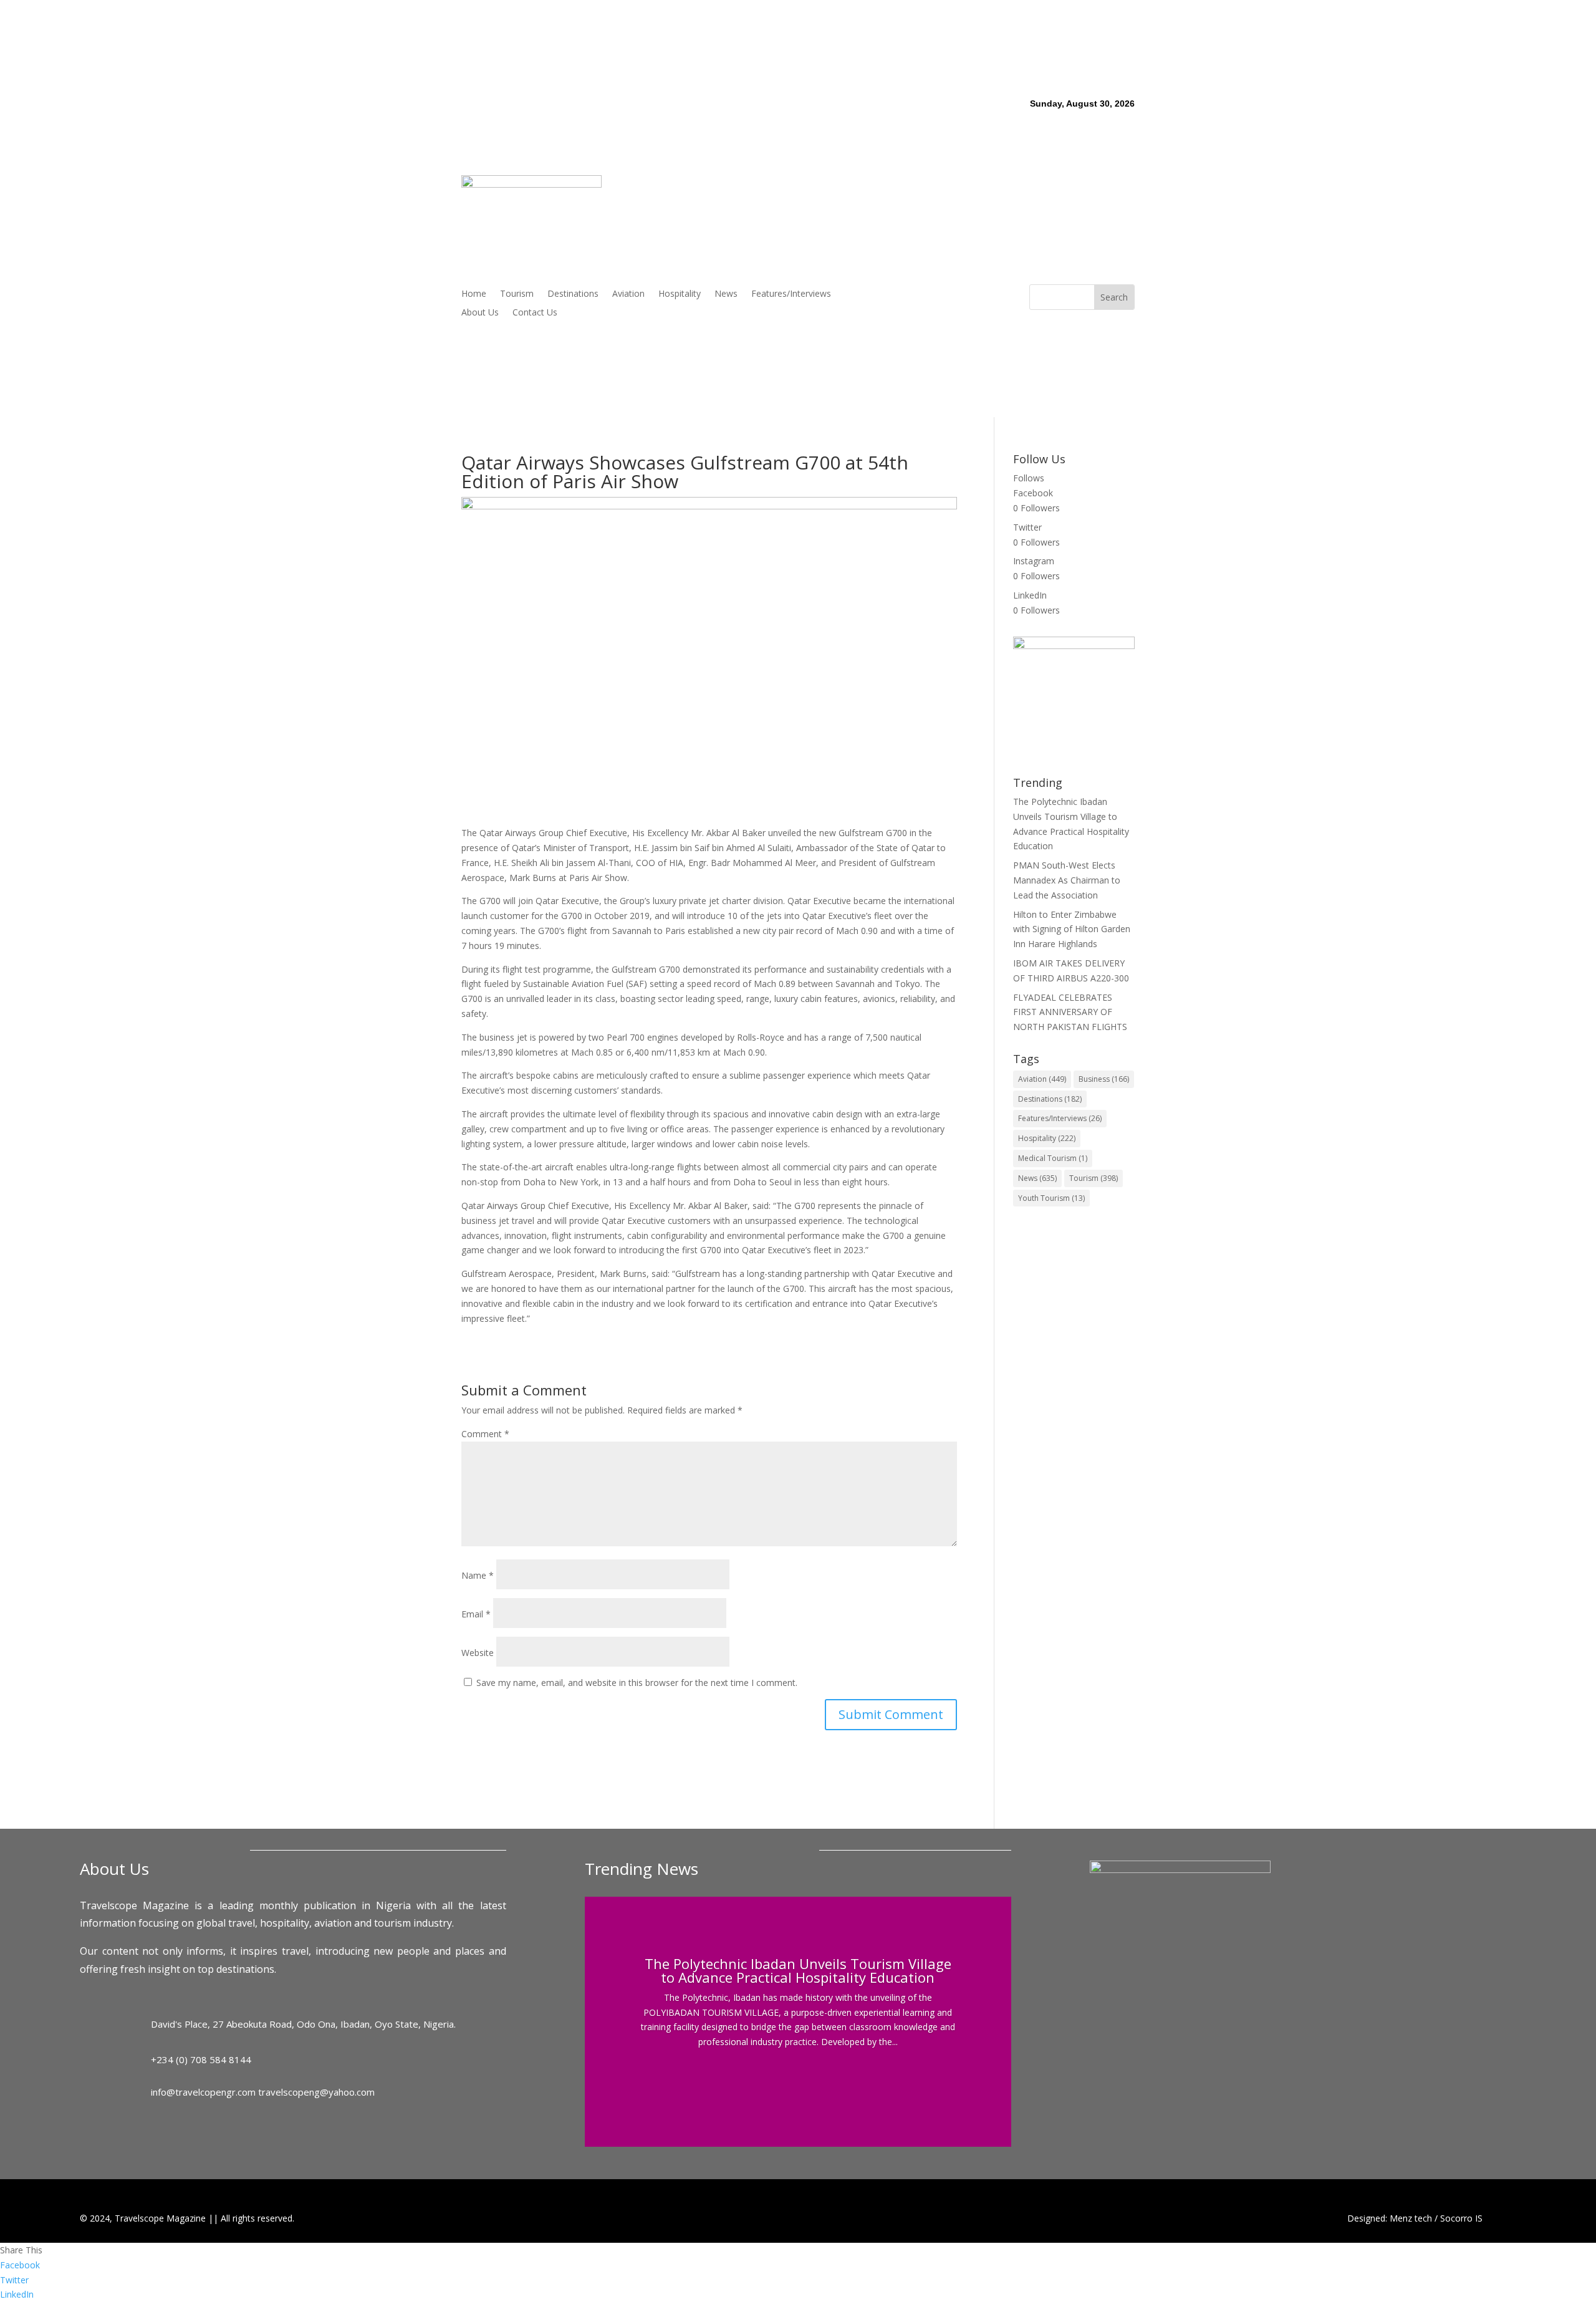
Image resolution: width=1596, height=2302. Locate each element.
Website (478, 1653)
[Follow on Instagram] (983, 294)
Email (476, 1614)
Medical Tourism (1053, 1158)
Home (474, 294)
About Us (480, 313)
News (726, 294)
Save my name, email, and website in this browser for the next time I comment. (637, 1683)
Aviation (628, 294)
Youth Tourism (1051, 1198)
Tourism (517, 294)
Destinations (573, 294)
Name (478, 1575)
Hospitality (680, 294)
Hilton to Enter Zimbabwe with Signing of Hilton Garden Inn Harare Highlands (1072, 929)
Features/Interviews (791, 294)
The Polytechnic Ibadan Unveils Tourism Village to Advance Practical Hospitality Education (798, 1970)
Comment (485, 1434)
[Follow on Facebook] (933, 294)
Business (1104, 1079)
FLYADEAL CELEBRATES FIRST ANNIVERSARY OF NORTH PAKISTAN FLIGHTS (1070, 1012)
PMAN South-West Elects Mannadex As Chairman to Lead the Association (1067, 880)
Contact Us (535, 313)
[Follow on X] (958, 294)
